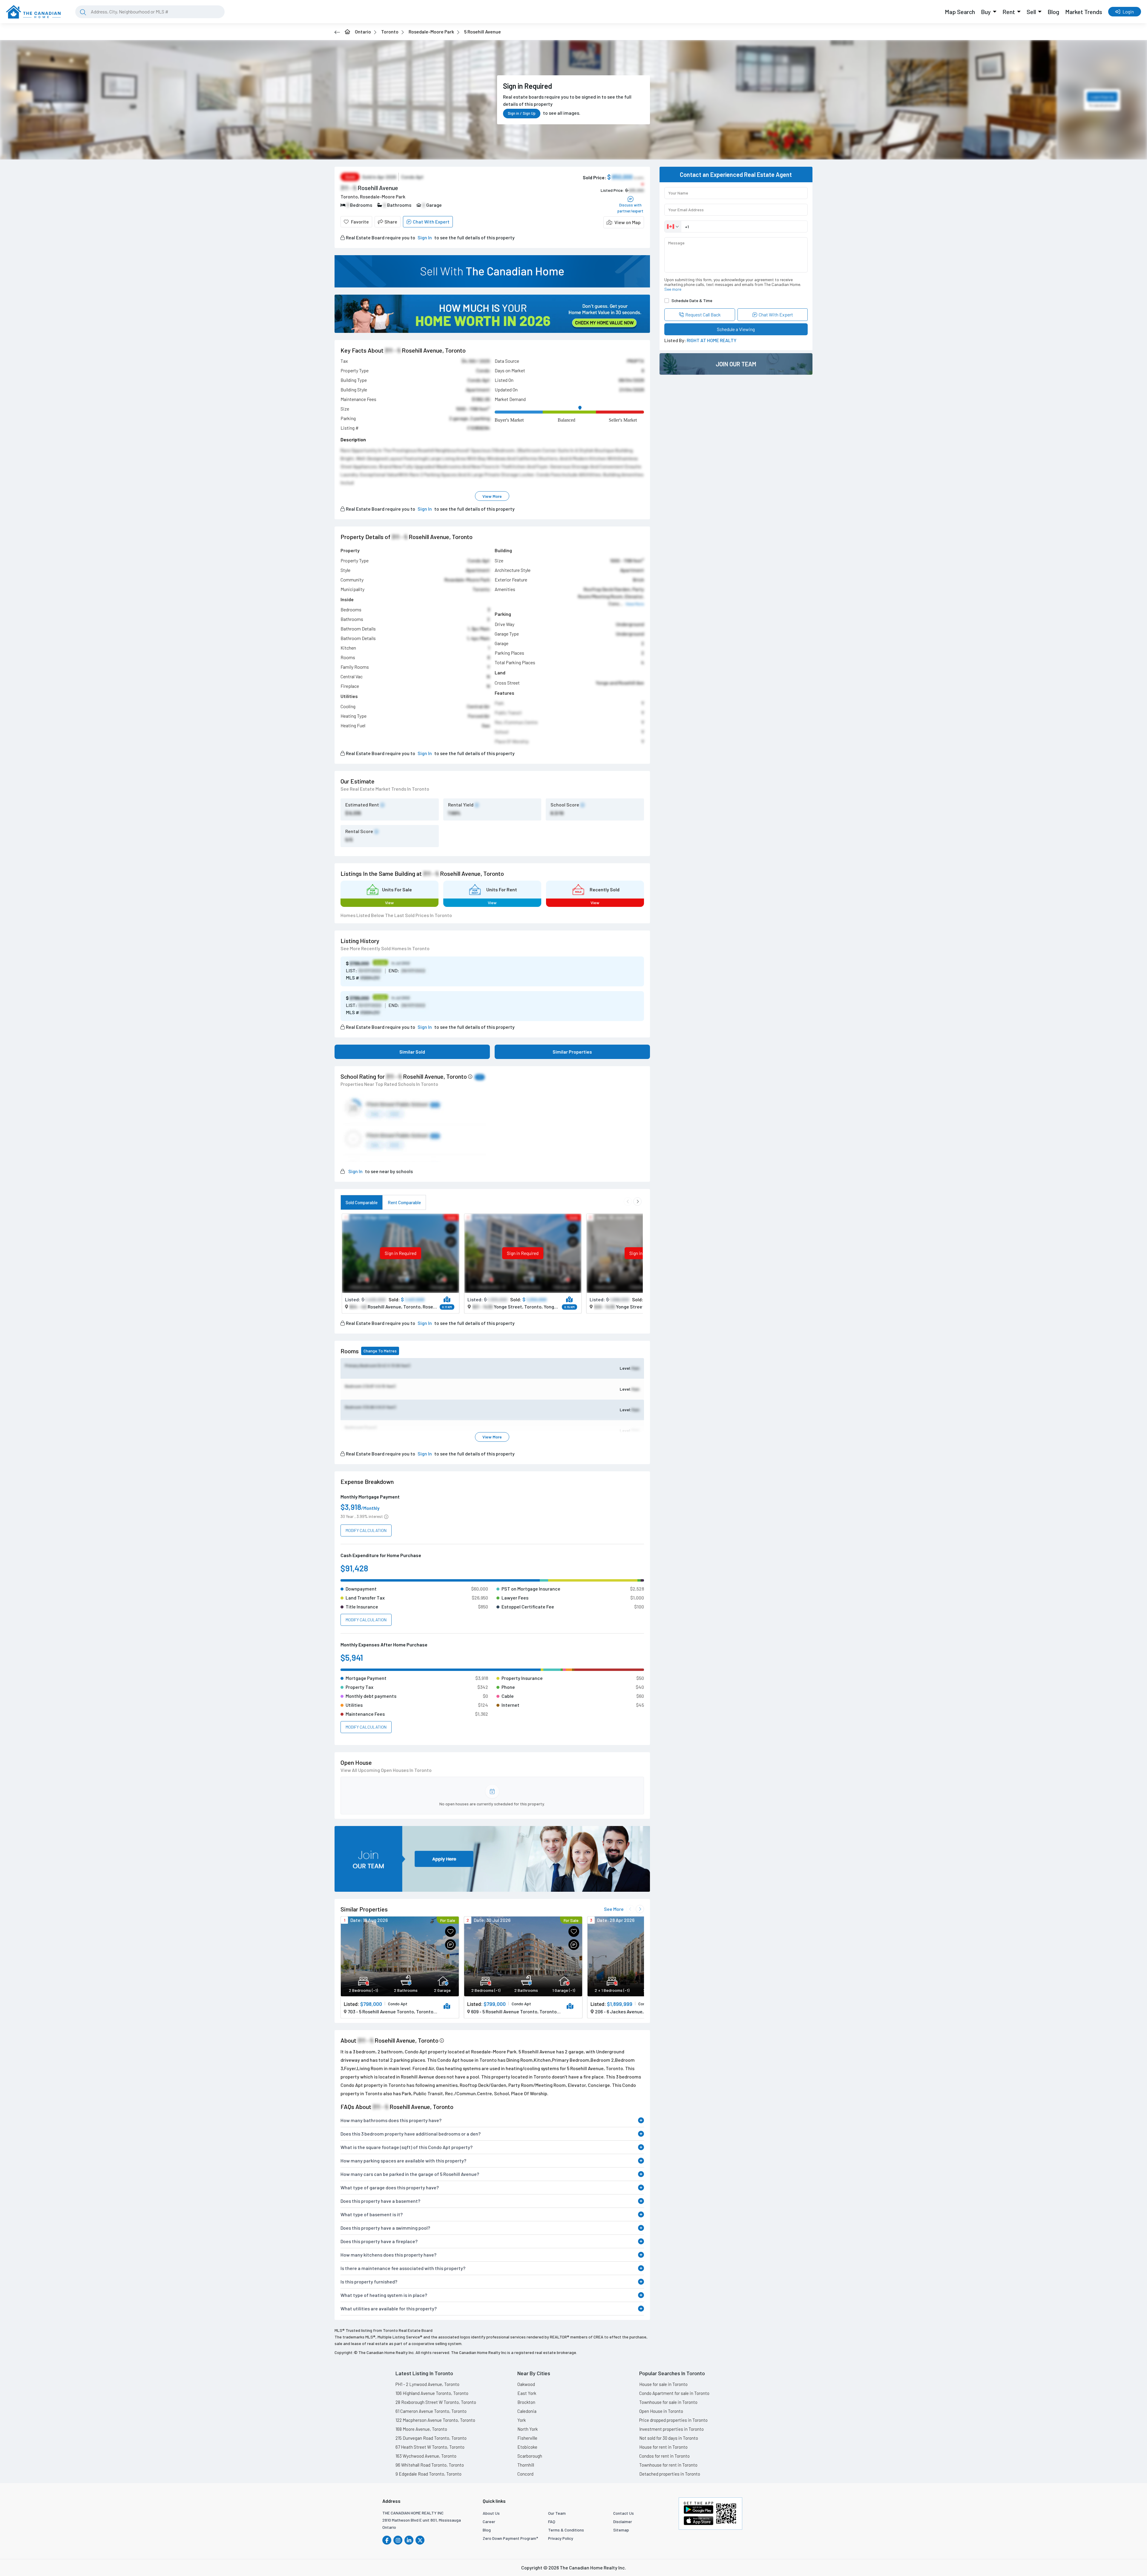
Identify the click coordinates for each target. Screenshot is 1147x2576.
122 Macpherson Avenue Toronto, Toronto (435, 2420)
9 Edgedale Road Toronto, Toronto (428, 2474)
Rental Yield (461, 805)
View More (492, 496)
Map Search (960, 12)
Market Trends (1084, 12)
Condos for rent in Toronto (664, 2456)
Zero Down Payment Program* (510, 2538)
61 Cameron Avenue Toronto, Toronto (431, 2411)
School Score (565, 805)
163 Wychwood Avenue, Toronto (426, 2456)
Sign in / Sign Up (522, 113)
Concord (525, 2474)
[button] (624, 222)
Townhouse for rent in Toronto (668, 2465)
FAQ (552, 2521)
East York (527, 2393)
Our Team (557, 2513)
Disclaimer (623, 2521)
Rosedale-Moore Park (431, 32)
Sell (1031, 12)
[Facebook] (387, 2540)
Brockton (526, 2402)
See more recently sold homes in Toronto (385, 948)
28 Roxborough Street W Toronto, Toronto (436, 2402)
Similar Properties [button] (572, 1052)
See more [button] (673, 289)
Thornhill (526, 2465)
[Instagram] (398, 2540)
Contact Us (624, 2513)
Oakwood (526, 2384)
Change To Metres (380, 1351)
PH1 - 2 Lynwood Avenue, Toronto (427, 2384)
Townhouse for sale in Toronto (668, 2402)
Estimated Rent (362, 805)
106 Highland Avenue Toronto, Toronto (432, 2393)
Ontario (363, 32)
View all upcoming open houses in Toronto (386, 1770)
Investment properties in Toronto (671, 2429)
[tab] (362, 1202)
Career (489, 2521)
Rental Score (359, 831)
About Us (491, 2513)
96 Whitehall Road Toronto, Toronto (430, 2465)
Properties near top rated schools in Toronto (389, 1084)
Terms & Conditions (566, 2530)
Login (1128, 12)
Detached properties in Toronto (670, 2474)
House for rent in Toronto (663, 2447)
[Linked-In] (409, 2540)
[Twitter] (420, 2540)
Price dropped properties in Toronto (673, 2420)
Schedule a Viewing (736, 329)
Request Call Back (703, 314)
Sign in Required (401, 1253)
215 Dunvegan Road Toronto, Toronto (431, 2438)
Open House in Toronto (661, 2411)
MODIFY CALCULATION (366, 1530)
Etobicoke (527, 2447)
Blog (1053, 12)
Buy (986, 12)
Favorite (360, 222)
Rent (1009, 12)
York (522, 2420)
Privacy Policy (561, 2538)
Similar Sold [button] (412, 1052)
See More (614, 1909)
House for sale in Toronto (663, 2384)
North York (528, 2429)
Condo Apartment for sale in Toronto (674, 2393)
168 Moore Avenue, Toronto (421, 2429)
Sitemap (621, 2530)
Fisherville (527, 2438)
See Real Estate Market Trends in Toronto (385, 789)
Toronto (390, 32)
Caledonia (527, 2411)
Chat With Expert (431, 222)
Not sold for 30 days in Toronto (669, 2438)
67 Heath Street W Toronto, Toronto (430, 2447)
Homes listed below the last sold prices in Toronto (396, 915)
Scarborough (530, 2456)
